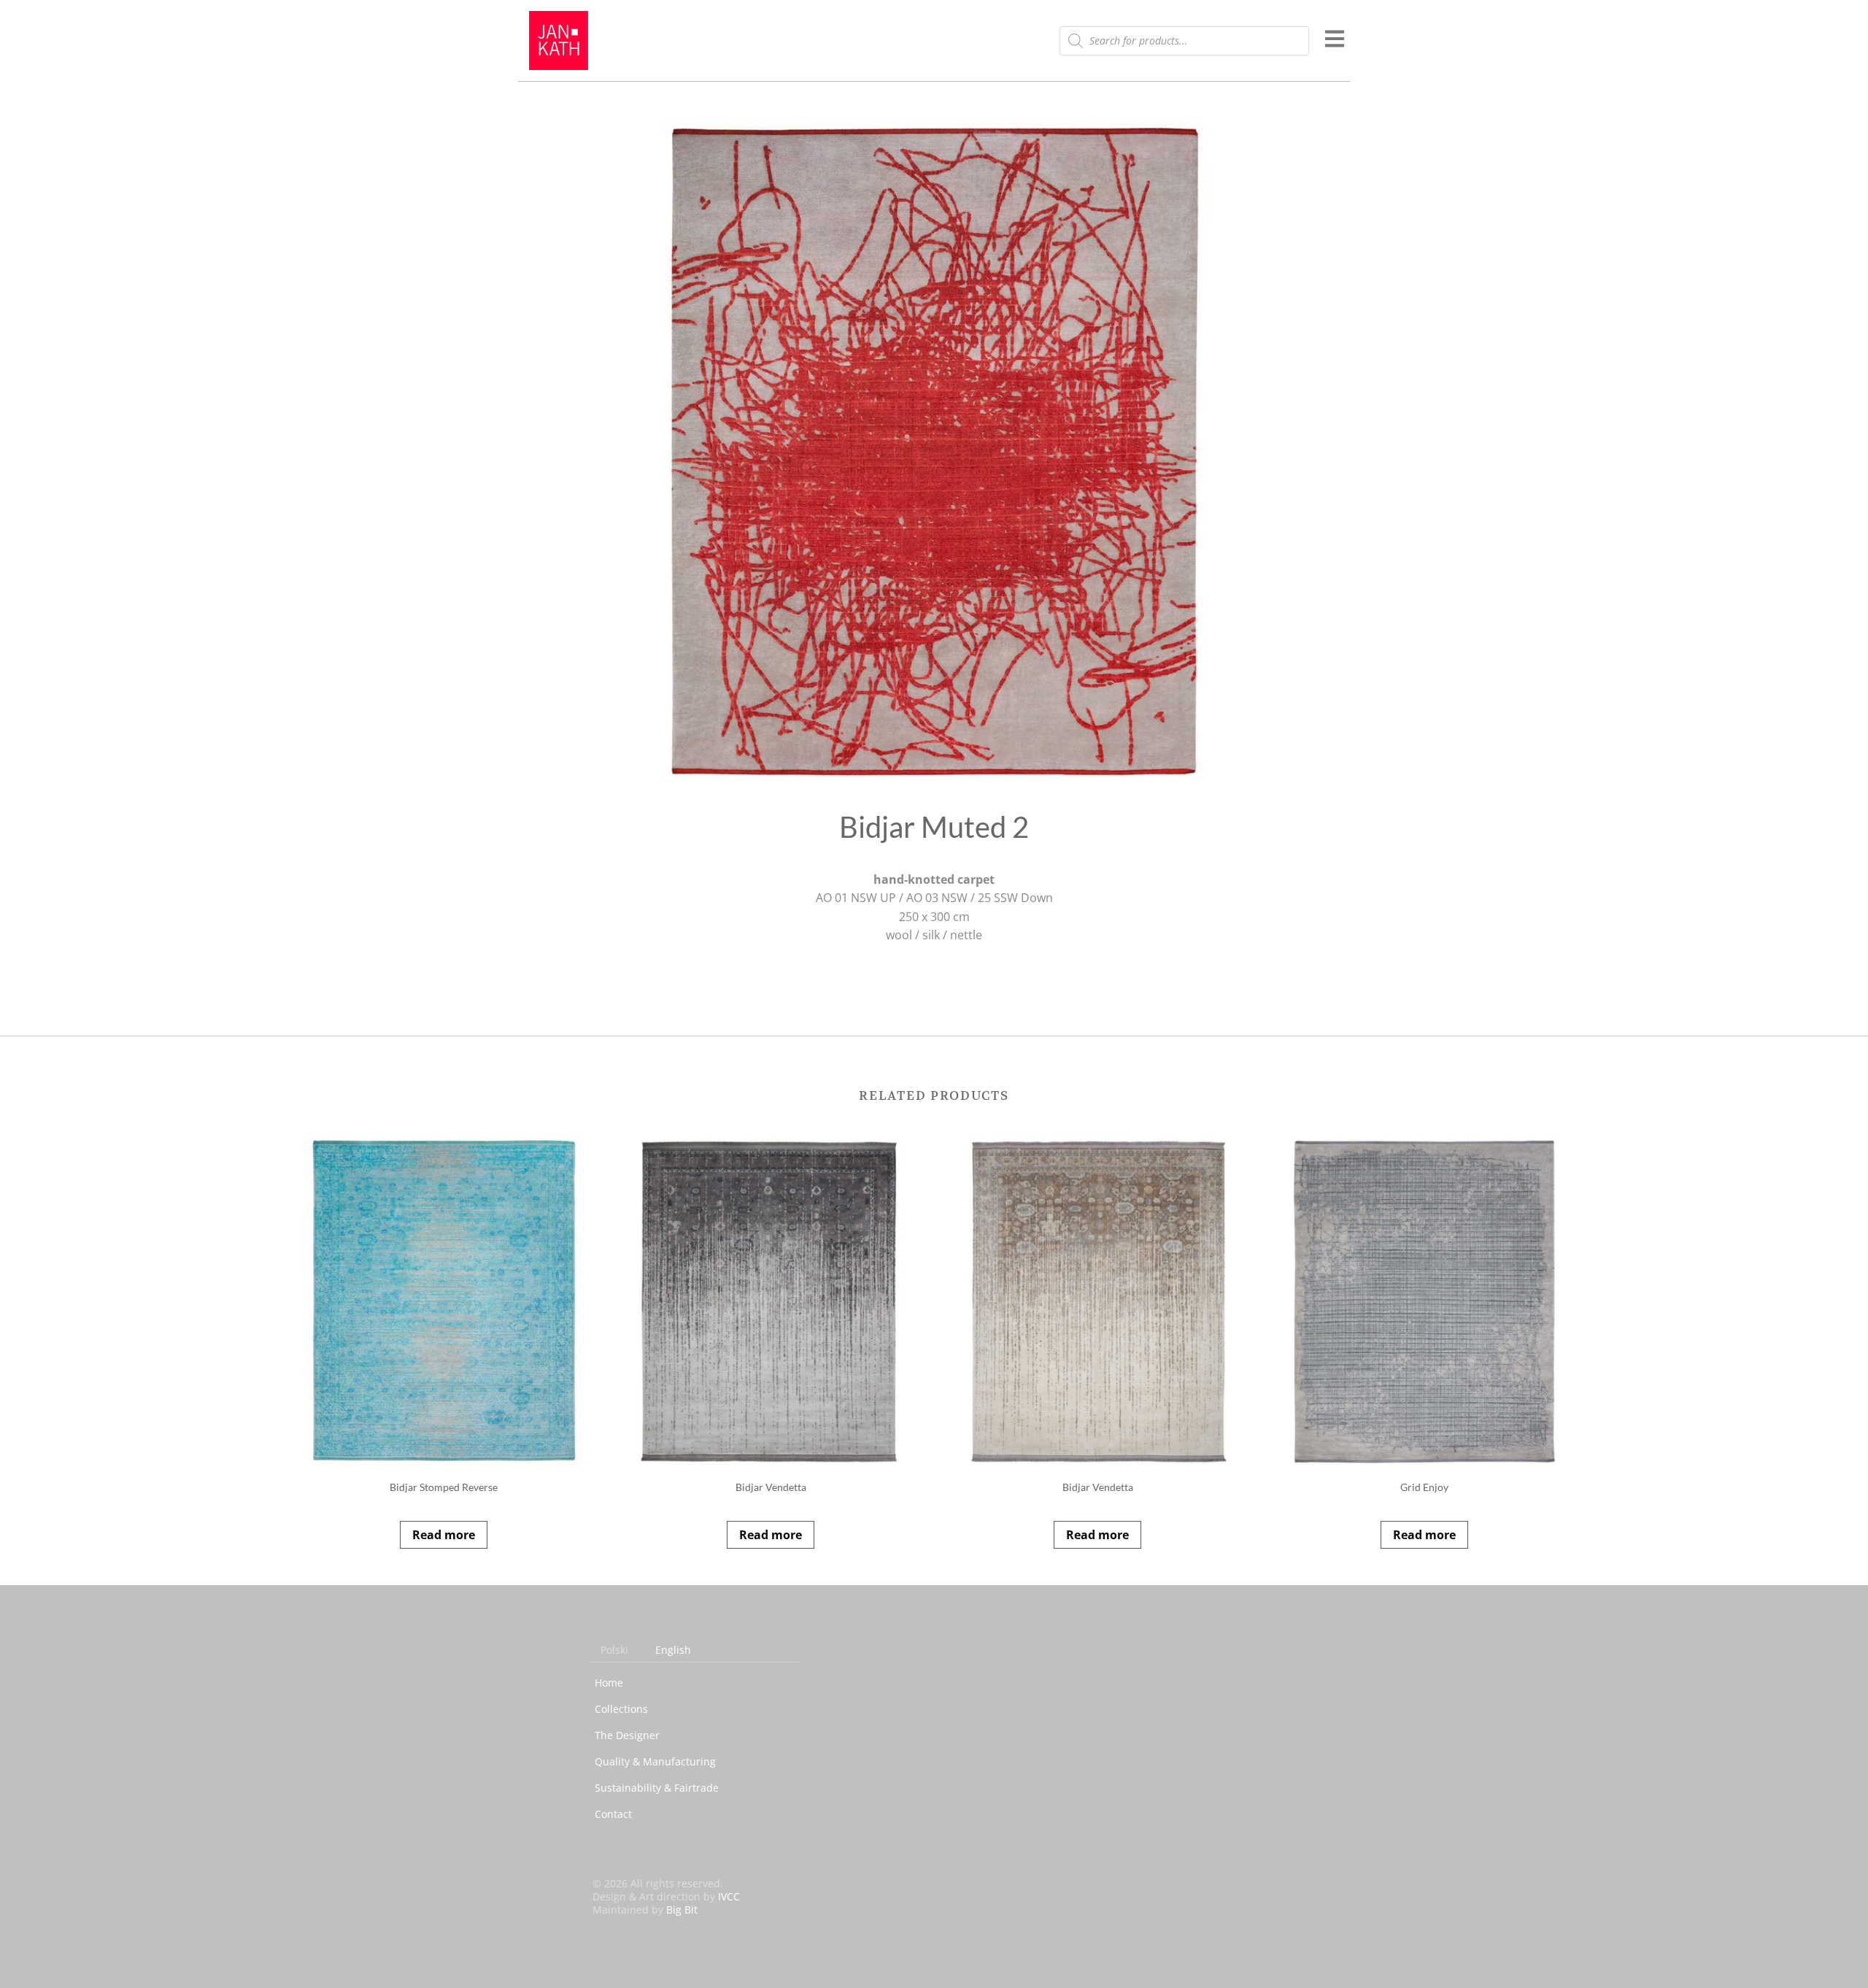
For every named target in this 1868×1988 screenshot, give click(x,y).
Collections (621, 1709)
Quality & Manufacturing (655, 1761)
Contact (613, 1814)
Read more (444, 1535)
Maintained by (645, 1910)
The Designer (627, 1735)
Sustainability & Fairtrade (657, 1788)
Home (609, 1683)
